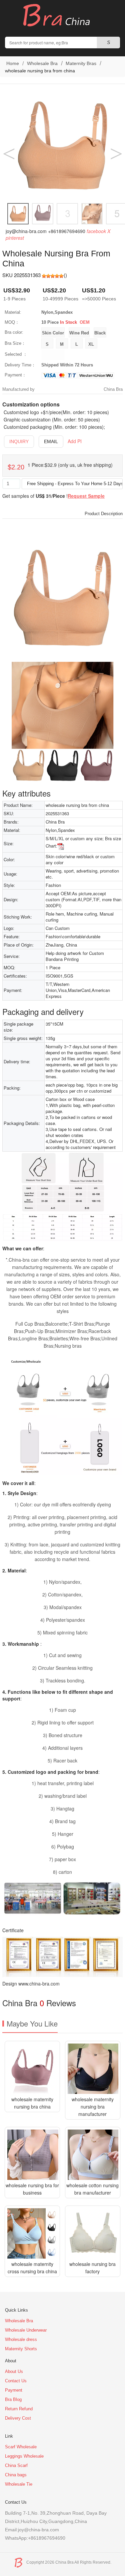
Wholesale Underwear (26, 2330)
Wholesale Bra (42, 63)
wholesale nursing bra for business (32, 2189)
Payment (14, 2390)
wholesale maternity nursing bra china (32, 2103)
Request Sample (86, 496)
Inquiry (19, 441)
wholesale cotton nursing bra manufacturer (92, 2189)
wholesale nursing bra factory (92, 2268)
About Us (14, 2371)
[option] (62, 146)
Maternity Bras (81, 63)
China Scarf (16, 2465)
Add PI (75, 441)
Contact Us (16, 2381)
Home (12, 63)
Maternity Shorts (21, 2349)
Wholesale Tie (19, 2484)
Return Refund (19, 2409)
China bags (16, 2475)
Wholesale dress (21, 2339)
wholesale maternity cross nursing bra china (32, 2268)
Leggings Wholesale (24, 2456)
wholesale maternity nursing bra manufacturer (93, 2107)
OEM (85, 322)
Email (51, 441)
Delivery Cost (18, 2418)
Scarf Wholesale (21, 2447)
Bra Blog (13, 2399)
